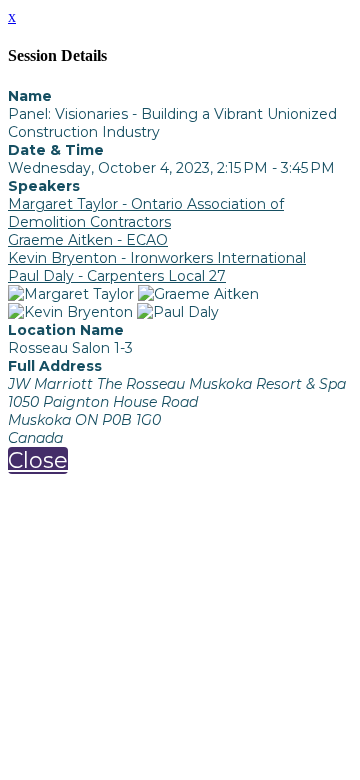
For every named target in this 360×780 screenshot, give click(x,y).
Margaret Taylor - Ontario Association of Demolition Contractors (146, 213)
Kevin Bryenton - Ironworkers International (157, 258)
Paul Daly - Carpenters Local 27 (117, 276)
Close (38, 460)
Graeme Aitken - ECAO (88, 240)
